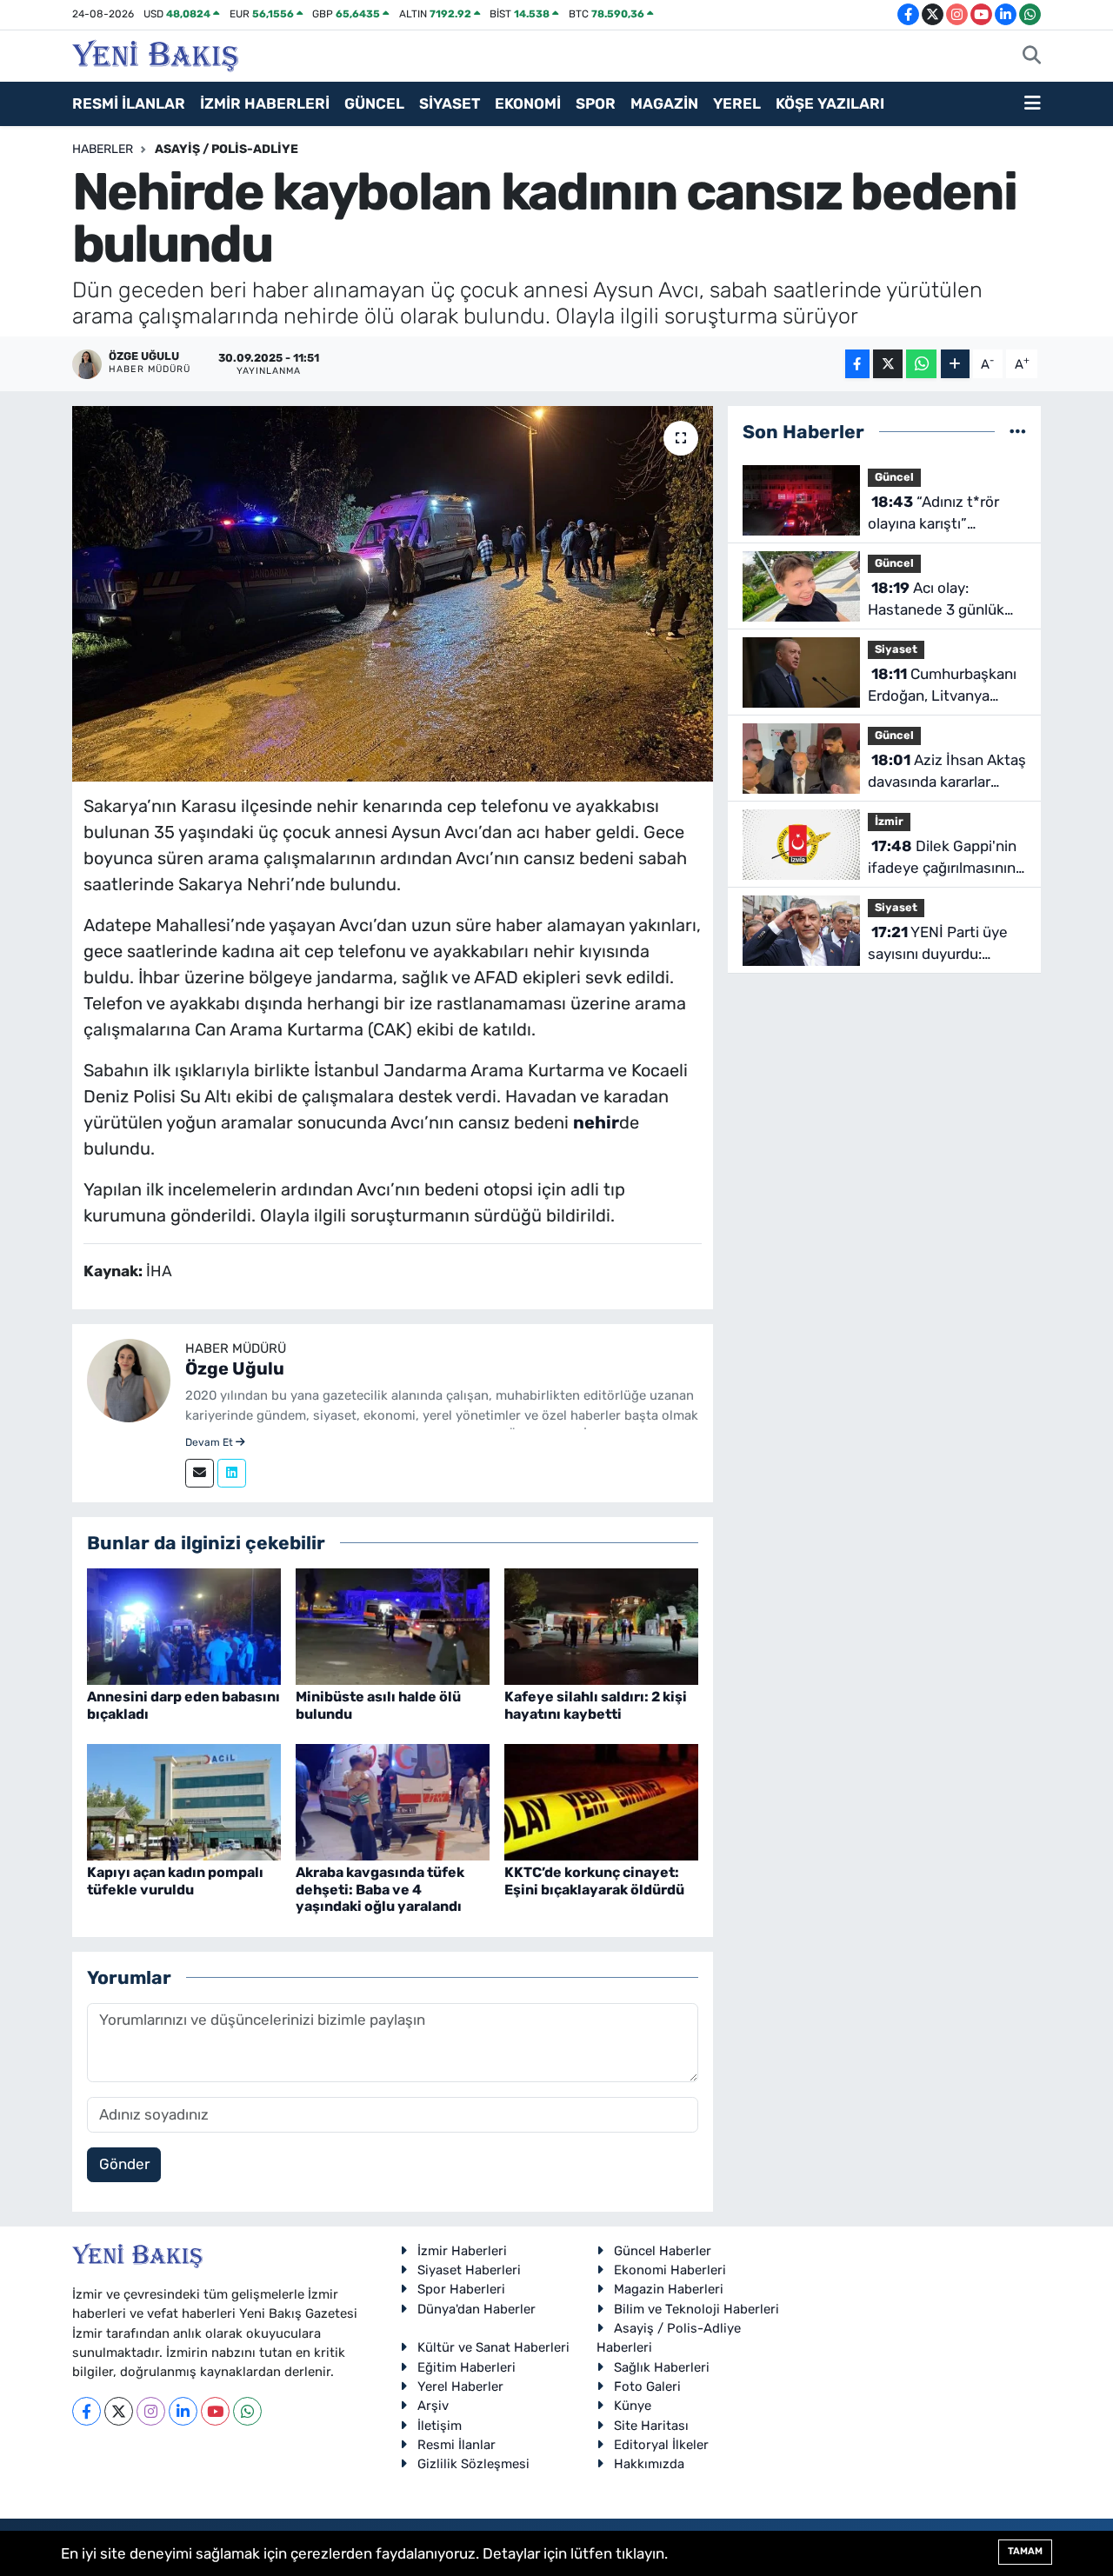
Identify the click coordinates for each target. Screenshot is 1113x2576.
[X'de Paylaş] (888, 364)
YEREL (737, 103)
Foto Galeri (647, 2386)
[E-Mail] (200, 1473)
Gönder (124, 2164)
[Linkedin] (232, 1473)
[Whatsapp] (247, 2411)
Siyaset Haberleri (469, 2270)
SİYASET (450, 103)
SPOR (596, 103)
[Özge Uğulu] (129, 1379)
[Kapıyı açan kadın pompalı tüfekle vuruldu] (184, 1801)
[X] (119, 2411)
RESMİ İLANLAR (129, 103)
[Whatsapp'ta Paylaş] (921, 364)
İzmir (889, 821)
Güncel (894, 477)
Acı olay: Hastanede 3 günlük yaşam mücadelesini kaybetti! (937, 600)
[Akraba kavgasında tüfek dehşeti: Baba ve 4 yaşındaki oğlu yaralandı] (393, 1801)
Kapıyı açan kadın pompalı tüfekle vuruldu (175, 1880)
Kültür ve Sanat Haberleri (493, 2347)
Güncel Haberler (663, 2251)
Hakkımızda (649, 2464)
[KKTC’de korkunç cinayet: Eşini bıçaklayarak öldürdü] (601, 1801)
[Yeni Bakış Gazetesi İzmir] (155, 54)
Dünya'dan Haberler (477, 2309)
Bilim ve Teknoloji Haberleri (696, 2309)
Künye (633, 2406)
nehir (596, 1122)
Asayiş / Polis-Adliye (227, 149)
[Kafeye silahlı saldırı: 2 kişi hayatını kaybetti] (601, 1626)
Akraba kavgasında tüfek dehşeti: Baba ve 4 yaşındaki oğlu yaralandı (380, 1889)
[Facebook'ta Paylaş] (857, 364)
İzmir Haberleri (462, 2251)
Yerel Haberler (460, 2386)
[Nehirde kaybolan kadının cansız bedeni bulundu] (393, 594)
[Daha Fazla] (955, 364)
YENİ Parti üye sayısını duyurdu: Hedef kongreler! (938, 945)
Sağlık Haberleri (662, 2367)
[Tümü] (1018, 431)
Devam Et (210, 1442)
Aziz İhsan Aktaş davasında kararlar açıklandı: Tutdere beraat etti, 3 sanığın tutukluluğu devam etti (947, 772)
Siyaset (896, 649)
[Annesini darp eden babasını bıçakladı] (184, 1626)
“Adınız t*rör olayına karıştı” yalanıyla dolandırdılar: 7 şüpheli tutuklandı (942, 514)
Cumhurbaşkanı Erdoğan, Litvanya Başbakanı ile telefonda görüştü (942, 686)
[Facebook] (87, 2411)
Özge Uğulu (235, 1368)
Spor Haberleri (461, 2289)
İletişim (440, 2426)
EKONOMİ (528, 103)
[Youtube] (215, 2411)
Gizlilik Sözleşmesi (473, 2464)
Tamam (1025, 2551)
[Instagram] (151, 2411)
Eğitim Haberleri (467, 2367)
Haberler (103, 149)
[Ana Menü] (1033, 104)
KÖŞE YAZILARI (830, 103)
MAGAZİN (664, 103)
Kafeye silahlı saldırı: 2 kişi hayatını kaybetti (596, 1705)
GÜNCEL (374, 103)
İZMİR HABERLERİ (265, 103)
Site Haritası (651, 2426)
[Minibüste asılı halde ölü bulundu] (393, 1626)
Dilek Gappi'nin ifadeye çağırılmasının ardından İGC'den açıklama (942, 859)
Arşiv (433, 2406)
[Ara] (1032, 57)
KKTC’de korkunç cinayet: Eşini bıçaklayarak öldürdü (594, 1880)
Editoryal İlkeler (661, 2445)
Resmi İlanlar (457, 2445)
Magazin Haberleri (669, 2289)
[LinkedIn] (183, 2411)
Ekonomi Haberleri (670, 2270)
